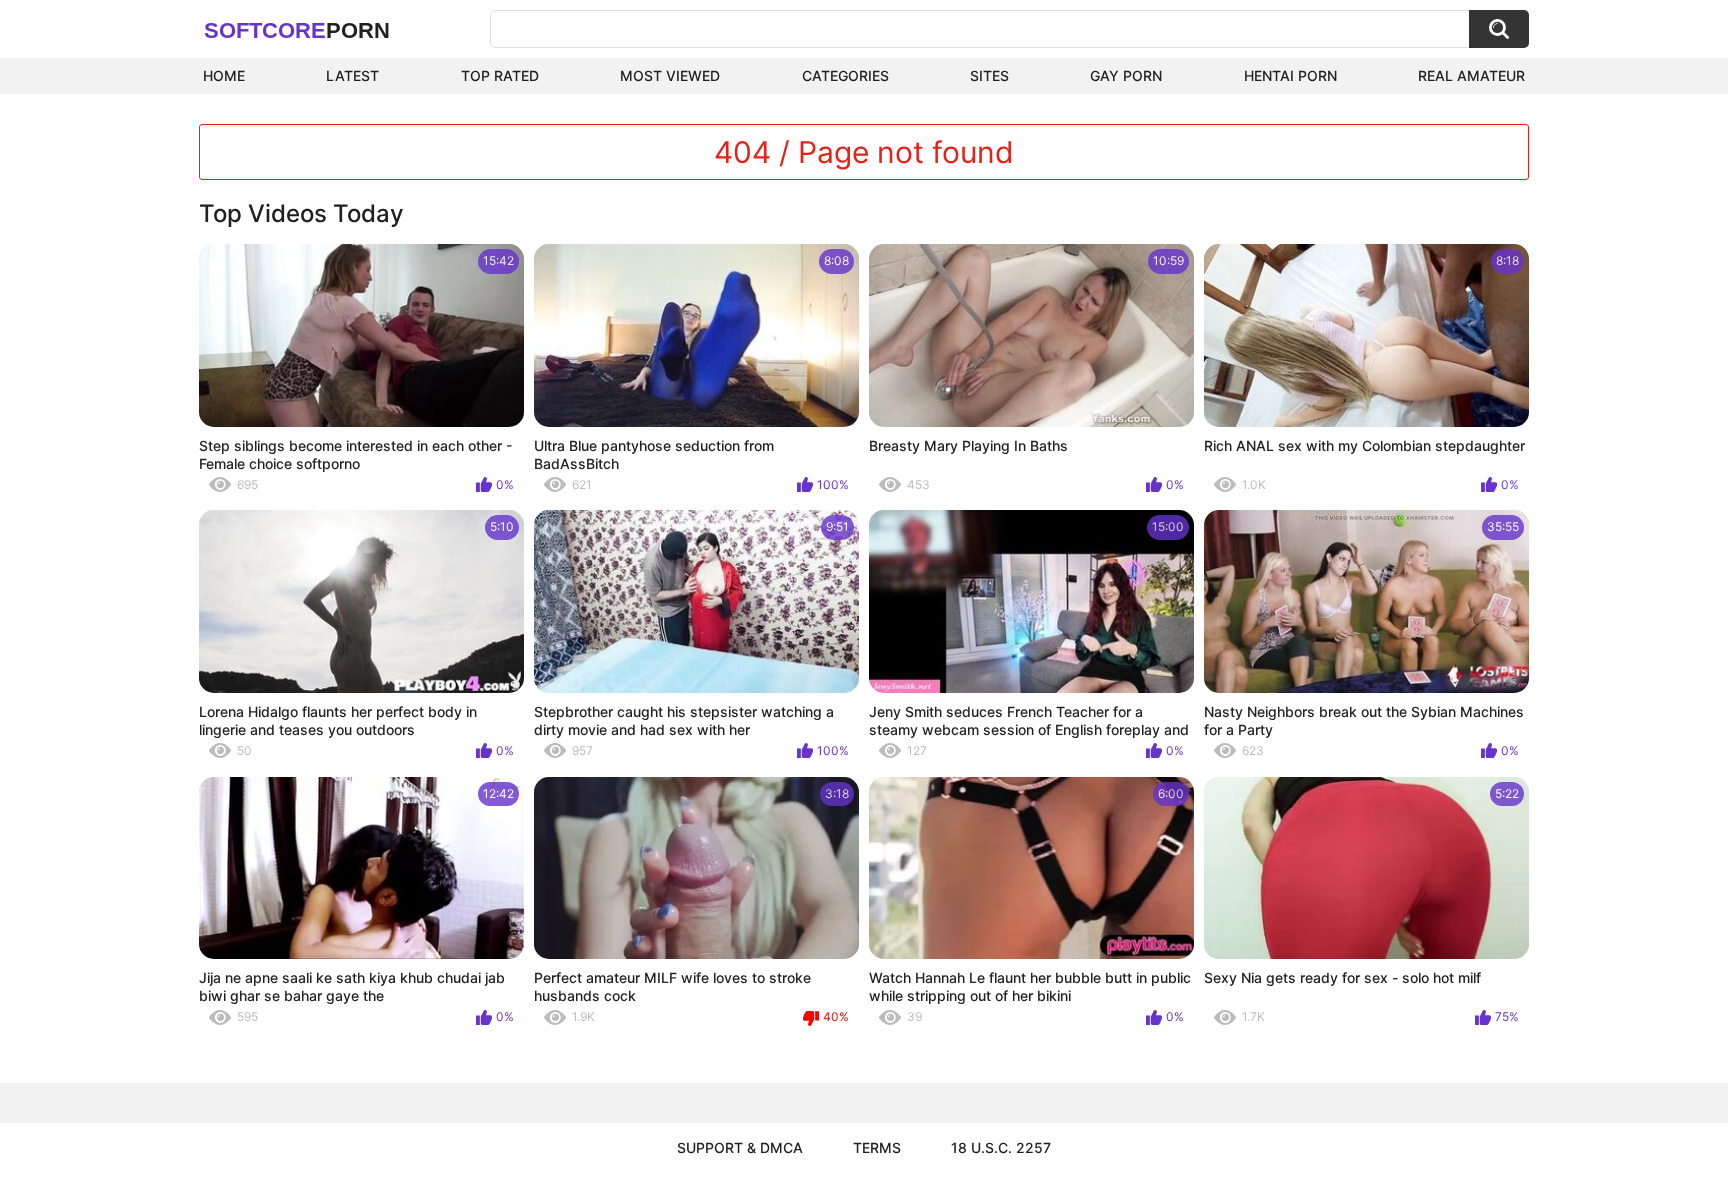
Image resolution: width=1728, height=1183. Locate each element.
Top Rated (500, 75)
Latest (352, 75)
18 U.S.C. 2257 (1001, 1147)
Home (224, 75)
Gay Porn (1126, 75)
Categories (845, 75)
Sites (989, 75)
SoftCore (297, 30)
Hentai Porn (1290, 75)
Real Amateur (1471, 75)
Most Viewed (670, 75)
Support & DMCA (740, 1147)
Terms (877, 1147)
